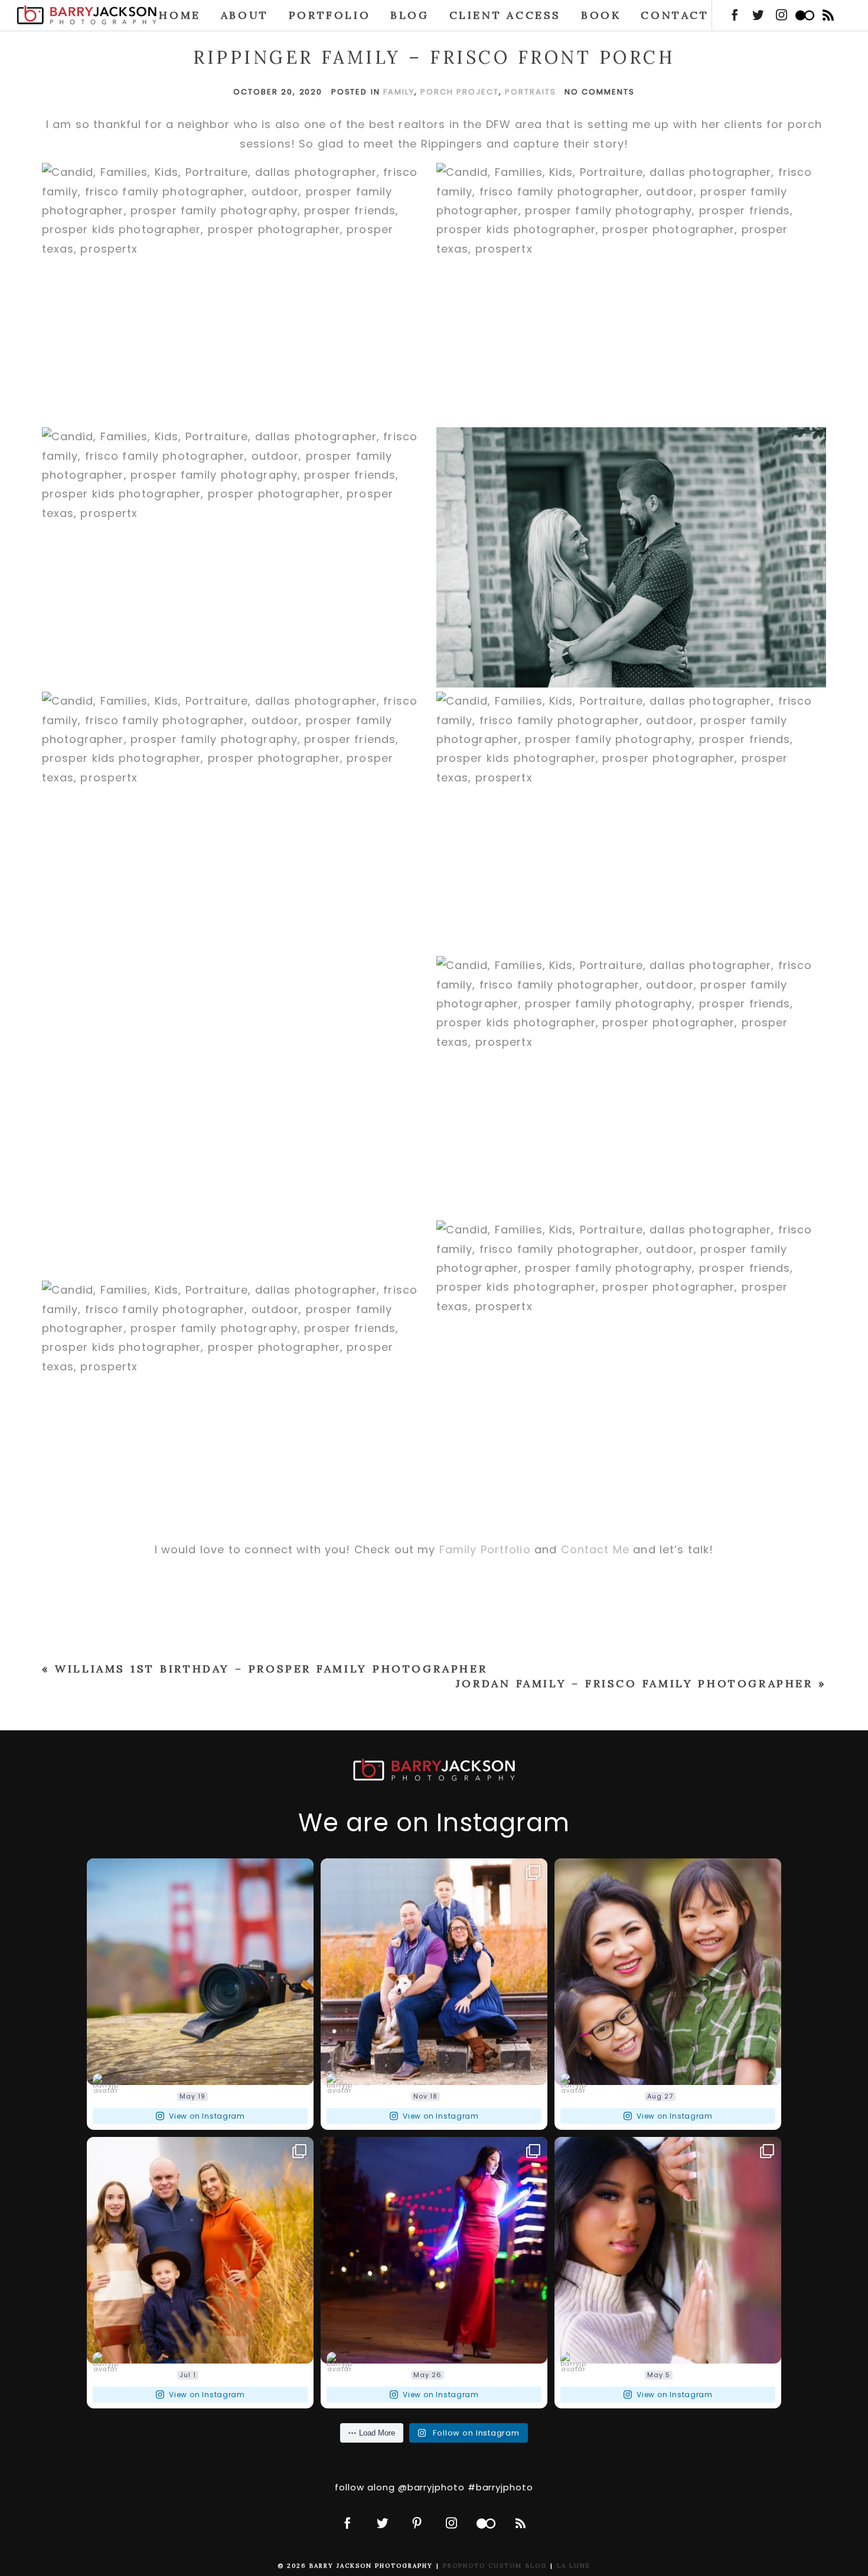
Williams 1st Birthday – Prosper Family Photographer (271, 1669)
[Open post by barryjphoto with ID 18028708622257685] (668, 1972)
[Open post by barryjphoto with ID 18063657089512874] (200, 1972)
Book (601, 15)
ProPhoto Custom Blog (495, 2566)
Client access (505, 15)
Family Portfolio (485, 1549)
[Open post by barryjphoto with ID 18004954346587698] (668, 2250)
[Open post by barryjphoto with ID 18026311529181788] (200, 2250)
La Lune (574, 2566)
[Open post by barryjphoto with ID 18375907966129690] (434, 1972)
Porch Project (460, 92)
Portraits (531, 92)
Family (399, 92)
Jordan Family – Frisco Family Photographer (634, 1683)
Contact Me (595, 1549)
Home (180, 15)
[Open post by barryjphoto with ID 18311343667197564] (434, 2250)
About (245, 15)
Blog (409, 15)
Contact (675, 15)
